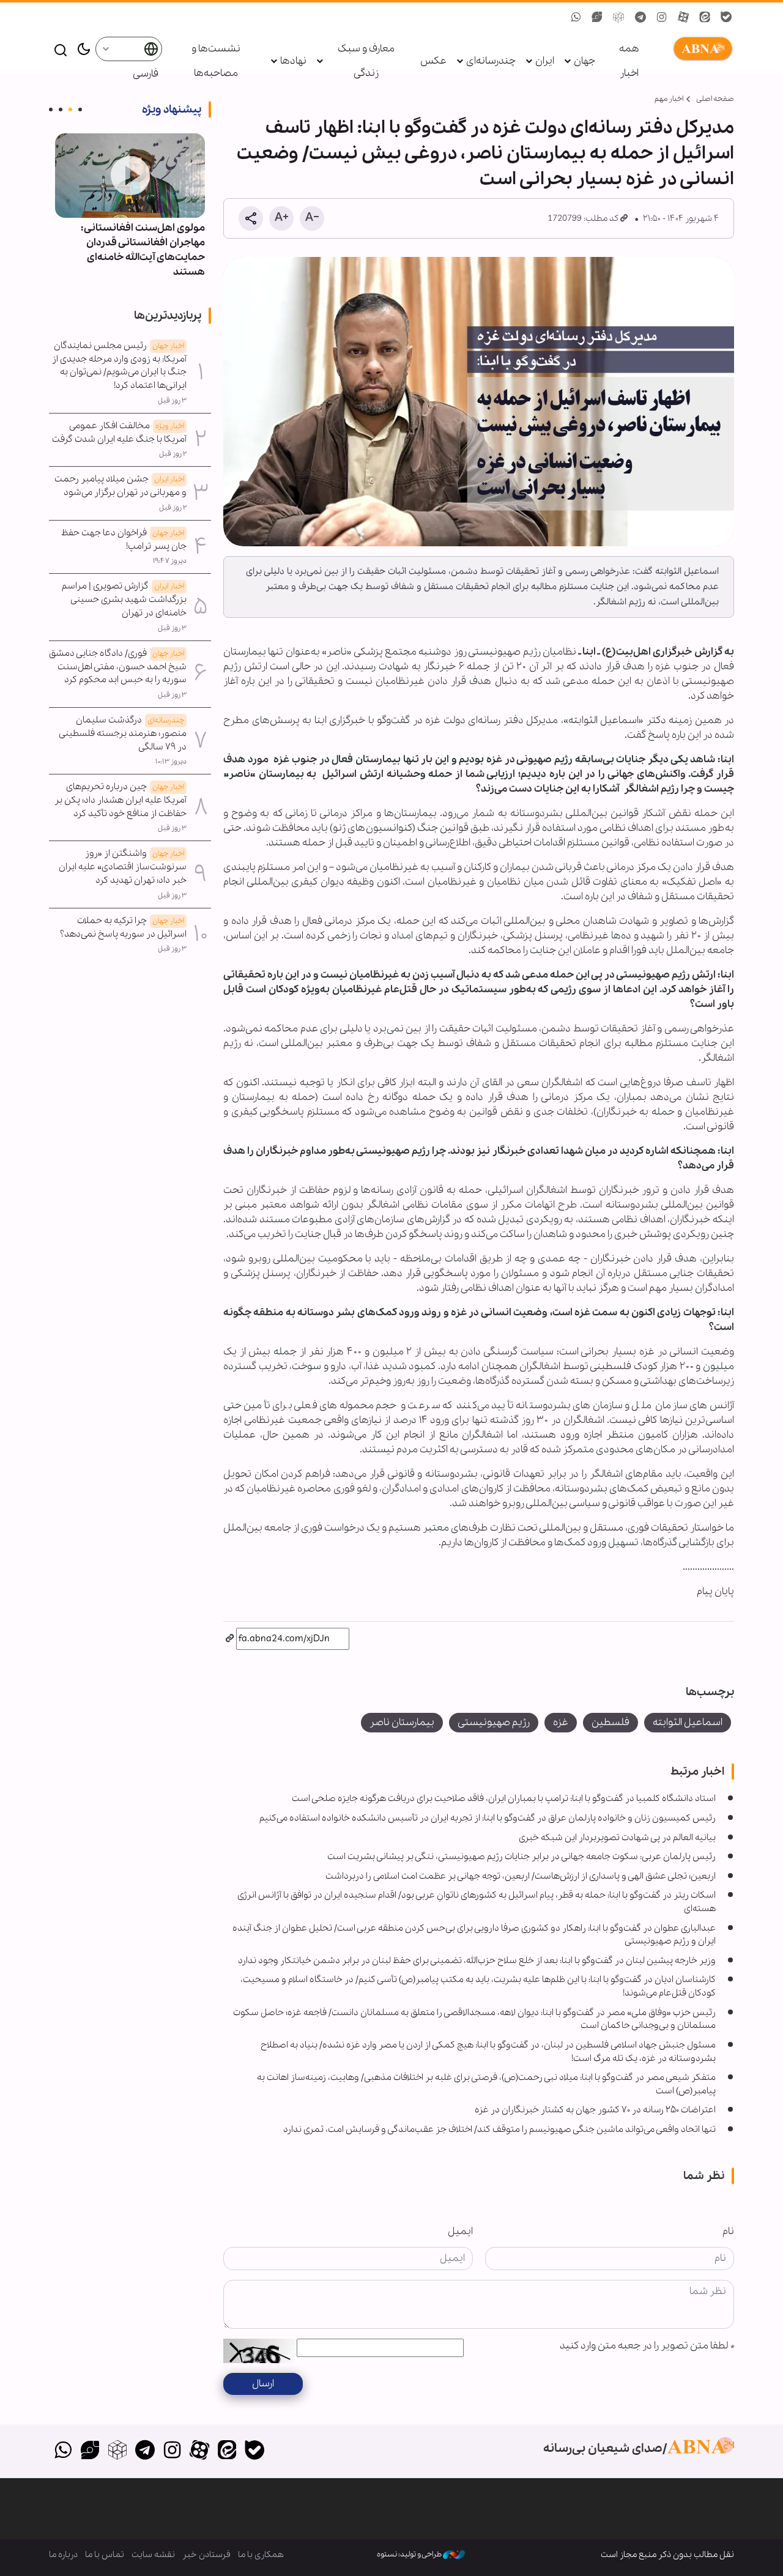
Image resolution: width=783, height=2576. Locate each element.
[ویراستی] (90, 2451)
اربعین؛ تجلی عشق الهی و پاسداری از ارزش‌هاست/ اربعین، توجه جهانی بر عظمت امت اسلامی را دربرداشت (521, 1876)
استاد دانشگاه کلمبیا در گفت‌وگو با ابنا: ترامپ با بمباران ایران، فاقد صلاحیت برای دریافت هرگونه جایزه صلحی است (504, 1798)
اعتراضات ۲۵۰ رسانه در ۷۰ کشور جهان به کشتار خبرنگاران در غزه (595, 2110)
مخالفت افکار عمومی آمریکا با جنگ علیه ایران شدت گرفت (119, 432)
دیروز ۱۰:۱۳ (171, 762)
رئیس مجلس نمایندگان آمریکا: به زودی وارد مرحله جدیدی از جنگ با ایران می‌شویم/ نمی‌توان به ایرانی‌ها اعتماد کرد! (119, 366)
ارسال (263, 2384)
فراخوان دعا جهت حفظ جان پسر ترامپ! (124, 540)
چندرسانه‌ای (491, 61)
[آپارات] (200, 2451)
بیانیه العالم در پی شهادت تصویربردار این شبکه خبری (617, 1838)
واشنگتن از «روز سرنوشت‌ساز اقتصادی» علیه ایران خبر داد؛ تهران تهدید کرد (123, 867)
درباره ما (63, 2555)
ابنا (700, 49)
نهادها (293, 61)
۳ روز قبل (172, 401)
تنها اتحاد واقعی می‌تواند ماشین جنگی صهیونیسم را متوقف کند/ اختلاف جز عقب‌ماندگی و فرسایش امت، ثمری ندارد (499, 2129)
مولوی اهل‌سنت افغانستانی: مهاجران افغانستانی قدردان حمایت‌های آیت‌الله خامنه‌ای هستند (143, 250)
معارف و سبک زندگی (366, 61)
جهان (584, 61)
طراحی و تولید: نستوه (410, 2554)
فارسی (145, 74)
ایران (545, 61)
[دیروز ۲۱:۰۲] (130, 176)
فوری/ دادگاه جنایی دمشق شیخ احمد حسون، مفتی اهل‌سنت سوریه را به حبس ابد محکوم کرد (118, 667)
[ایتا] (227, 2451)
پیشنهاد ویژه (172, 109)
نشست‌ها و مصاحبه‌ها (216, 61)
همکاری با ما (261, 2555)
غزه (561, 1722)
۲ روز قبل (173, 454)
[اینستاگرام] (172, 2451)
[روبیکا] (118, 2451)
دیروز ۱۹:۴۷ (170, 561)
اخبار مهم (669, 99)
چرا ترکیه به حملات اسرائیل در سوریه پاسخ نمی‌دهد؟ (123, 927)
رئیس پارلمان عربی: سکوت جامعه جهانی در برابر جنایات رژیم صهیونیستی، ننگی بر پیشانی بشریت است (521, 1857)
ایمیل (460, 2231)
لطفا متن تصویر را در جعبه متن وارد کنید (647, 2346)
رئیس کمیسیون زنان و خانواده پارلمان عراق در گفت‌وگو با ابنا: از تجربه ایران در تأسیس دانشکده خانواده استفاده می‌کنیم (488, 1818)
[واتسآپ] (63, 2451)
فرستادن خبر (206, 2555)
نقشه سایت (153, 2555)
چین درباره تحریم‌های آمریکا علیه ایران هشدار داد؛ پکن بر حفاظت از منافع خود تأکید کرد (121, 800)
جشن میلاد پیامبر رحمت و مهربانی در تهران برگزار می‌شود (121, 486)
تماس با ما (105, 2555)
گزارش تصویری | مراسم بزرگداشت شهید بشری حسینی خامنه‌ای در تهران (124, 599)
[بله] (254, 2451)
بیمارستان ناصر (402, 1722)
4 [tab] (51, 109)
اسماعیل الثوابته (688, 1722)
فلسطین (610, 1722)
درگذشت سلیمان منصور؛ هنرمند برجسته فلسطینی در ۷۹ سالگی (123, 733)
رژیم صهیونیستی (494, 1722)
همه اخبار (629, 61)
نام (728, 2231)
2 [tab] (70, 109)
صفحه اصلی (715, 99)
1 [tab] (80, 109)
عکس (433, 61)
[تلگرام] (145, 2451)
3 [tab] (61, 109)
